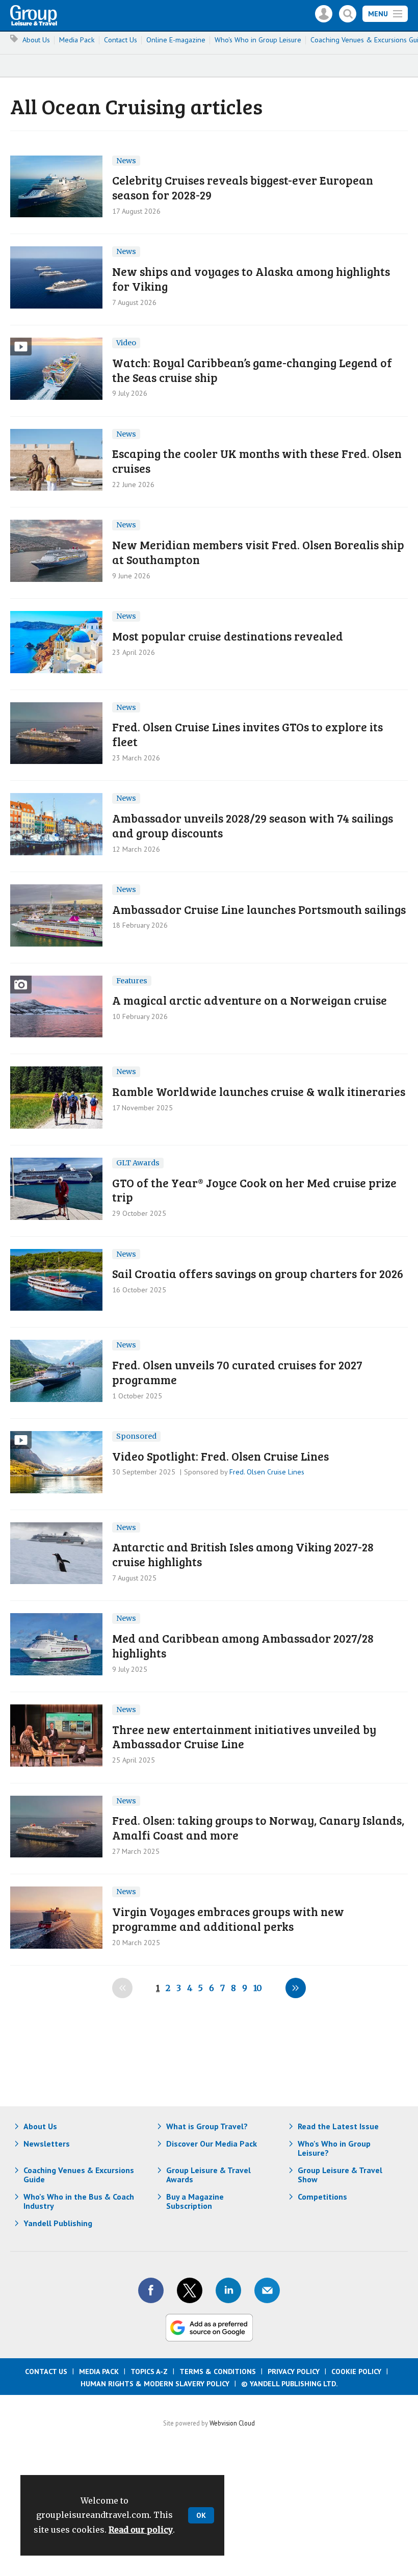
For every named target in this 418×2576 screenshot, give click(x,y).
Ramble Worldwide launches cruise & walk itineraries (259, 1091)
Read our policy (141, 2530)
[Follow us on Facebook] (151, 2290)
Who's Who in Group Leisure (258, 40)
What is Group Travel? (207, 2126)
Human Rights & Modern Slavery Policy (155, 2384)
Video (126, 343)
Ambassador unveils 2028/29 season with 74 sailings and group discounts (253, 825)
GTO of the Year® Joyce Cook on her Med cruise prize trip (254, 1190)
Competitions (322, 2197)
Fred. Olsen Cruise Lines (267, 1472)
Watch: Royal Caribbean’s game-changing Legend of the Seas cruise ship (252, 370)
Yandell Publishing (58, 2223)
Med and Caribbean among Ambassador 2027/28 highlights (243, 1645)
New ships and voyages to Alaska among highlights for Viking (251, 278)
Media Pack (77, 40)
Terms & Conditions (218, 2371)
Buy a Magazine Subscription (195, 2201)
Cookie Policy (356, 2371)
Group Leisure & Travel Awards (208, 2175)
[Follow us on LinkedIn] (228, 2290)
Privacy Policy (294, 2371)
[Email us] (267, 2290)
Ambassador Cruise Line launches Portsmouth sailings (259, 909)
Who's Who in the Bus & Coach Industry (79, 2201)
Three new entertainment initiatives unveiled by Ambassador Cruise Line (244, 1737)
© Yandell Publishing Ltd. (290, 2384)
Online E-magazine (176, 40)
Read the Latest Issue (338, 2126)
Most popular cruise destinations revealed (228, 636)
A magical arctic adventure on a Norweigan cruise (250, 1000)
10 (258, 1988)
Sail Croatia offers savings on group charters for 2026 (258, 1273)
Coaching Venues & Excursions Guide (79, 2175)
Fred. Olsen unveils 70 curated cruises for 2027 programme (237, 1372)
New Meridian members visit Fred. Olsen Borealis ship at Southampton (258, 552)
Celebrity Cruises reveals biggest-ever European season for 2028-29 (243, 187)
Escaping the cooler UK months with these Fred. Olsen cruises (257, 461)
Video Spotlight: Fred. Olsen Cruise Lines (220, 1456)
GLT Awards (138, 1163)
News (126, 161)
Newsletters (47, 2144)
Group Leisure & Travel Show (340, 2175)
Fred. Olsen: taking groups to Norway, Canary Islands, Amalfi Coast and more (258, 1827)
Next (296, 1988)
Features (132, 981)
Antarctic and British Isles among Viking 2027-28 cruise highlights (243, 1554)
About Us (36, 40)
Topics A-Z (149, 2371)
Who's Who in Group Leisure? (334, 2148)
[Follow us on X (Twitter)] (190, 2290)
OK (201, 2515)
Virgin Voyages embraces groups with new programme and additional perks (228, 1919)
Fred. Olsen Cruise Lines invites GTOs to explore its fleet (247, 734)
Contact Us (121, 40)
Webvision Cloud (232, 2423)
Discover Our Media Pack (212, 2144)
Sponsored (136, 1436)
